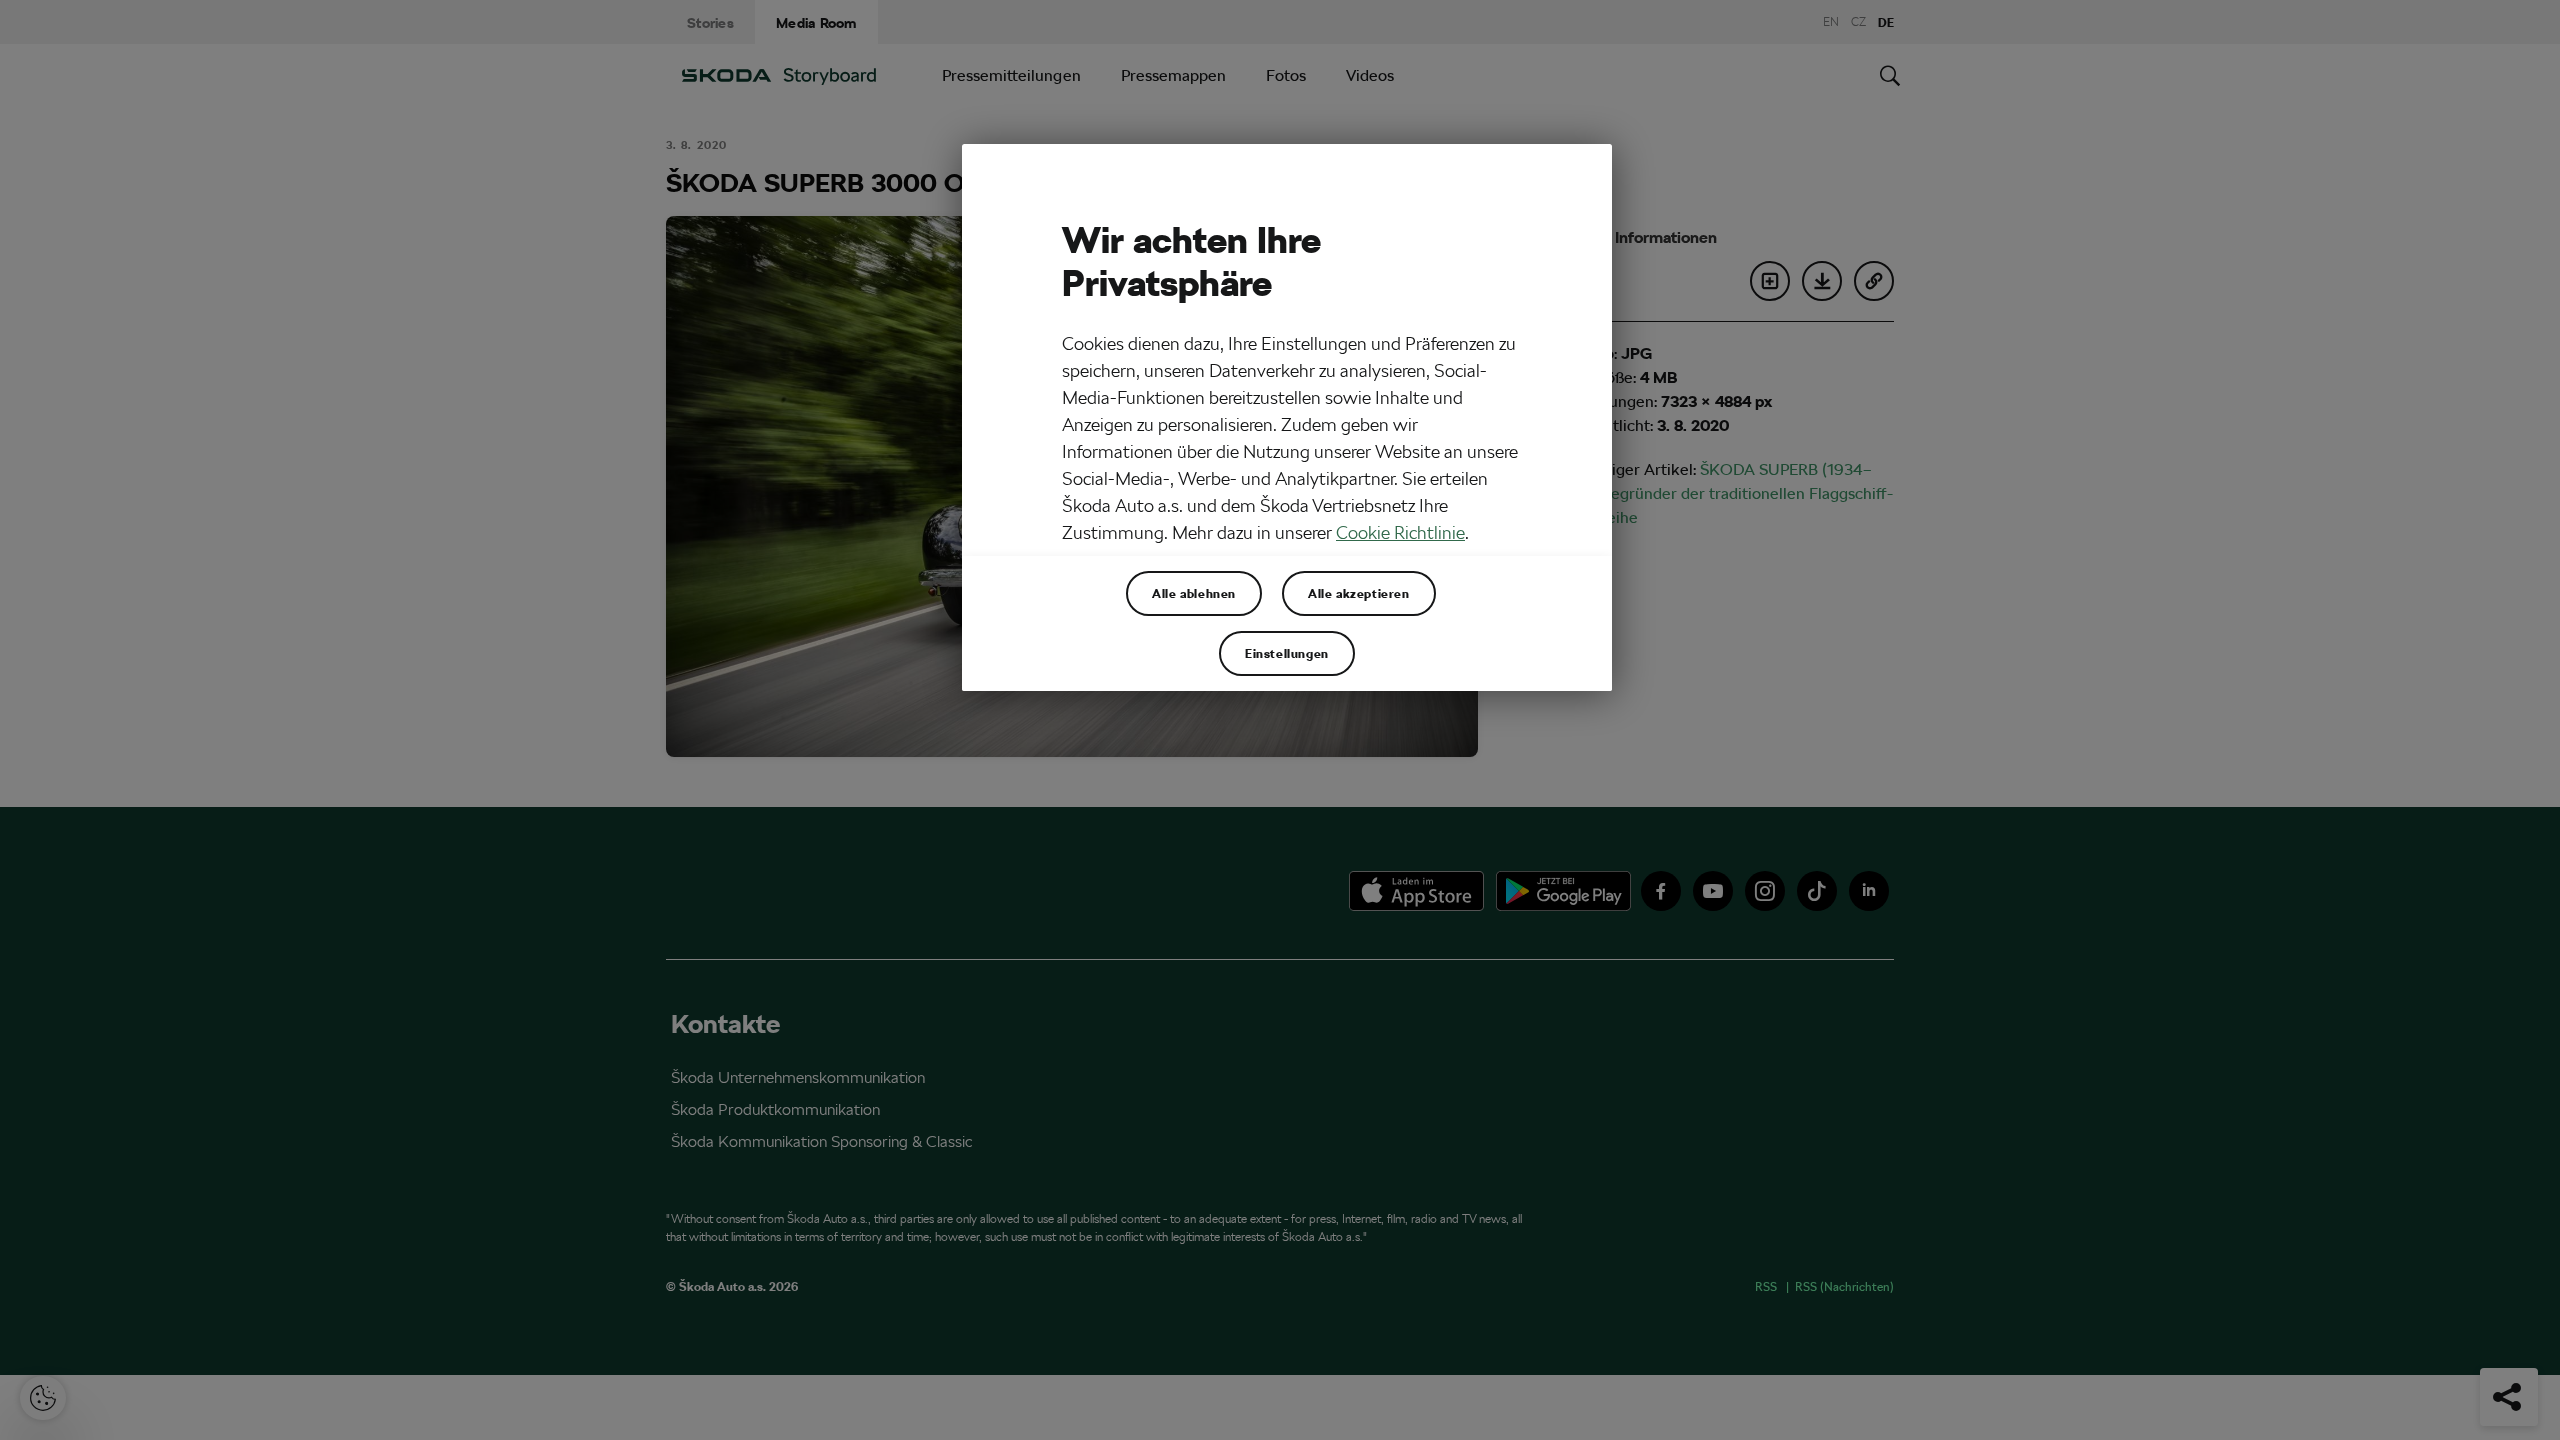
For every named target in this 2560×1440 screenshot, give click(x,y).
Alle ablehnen (1194, 593)
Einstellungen (1287, 653)
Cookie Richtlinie (1400, 532)
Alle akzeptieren (1359, 593)
